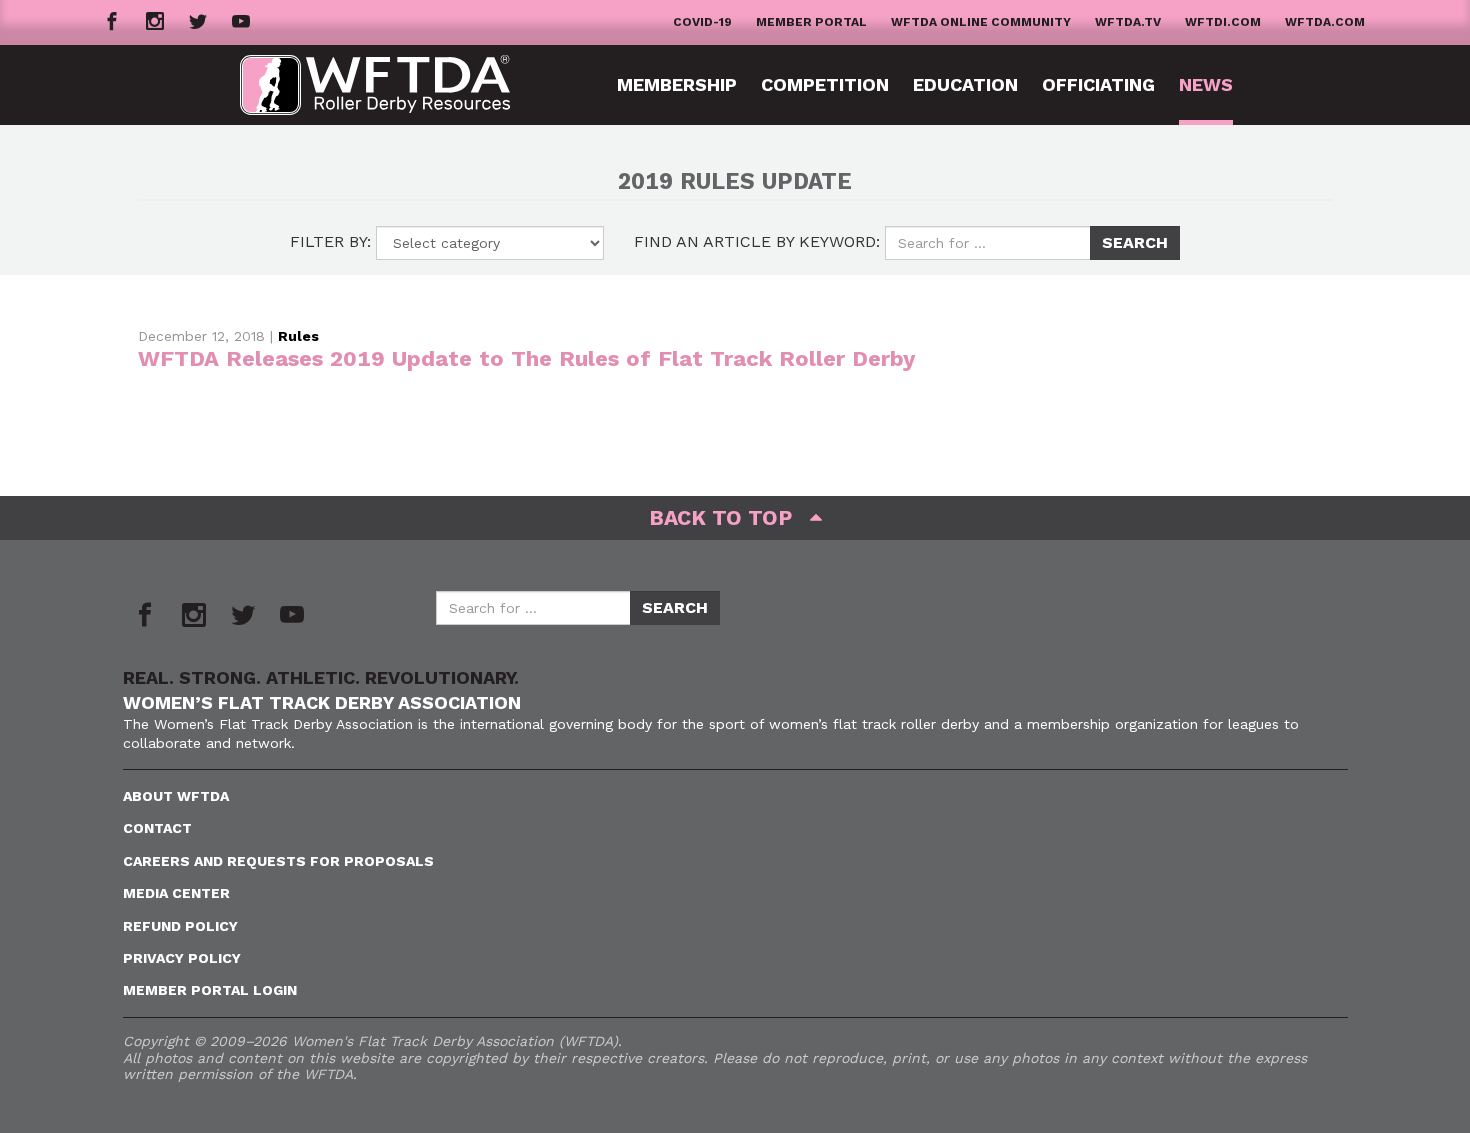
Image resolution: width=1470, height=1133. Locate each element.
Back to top (729, 517)
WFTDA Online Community (981, 22)
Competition (825, 84)
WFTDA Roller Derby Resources (390, 85)
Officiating (1098, 84)
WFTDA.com (1325, 22)
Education (965, 84)
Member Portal (811, 22)
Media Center (176, 893)
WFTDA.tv (1128, 22)
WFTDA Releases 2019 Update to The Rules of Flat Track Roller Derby (526, 358)
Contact (157, 828)
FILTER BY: (330, 241)
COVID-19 (702, 22)
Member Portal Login (210, 990)
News (1206, 84)
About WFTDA (176, 796)
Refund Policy (180, 926)
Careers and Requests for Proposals (278, 861)
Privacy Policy (182, 958)
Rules (298, 336)
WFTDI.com (1223, 22)
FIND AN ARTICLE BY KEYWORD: (757, 241)
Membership (677, 84)
